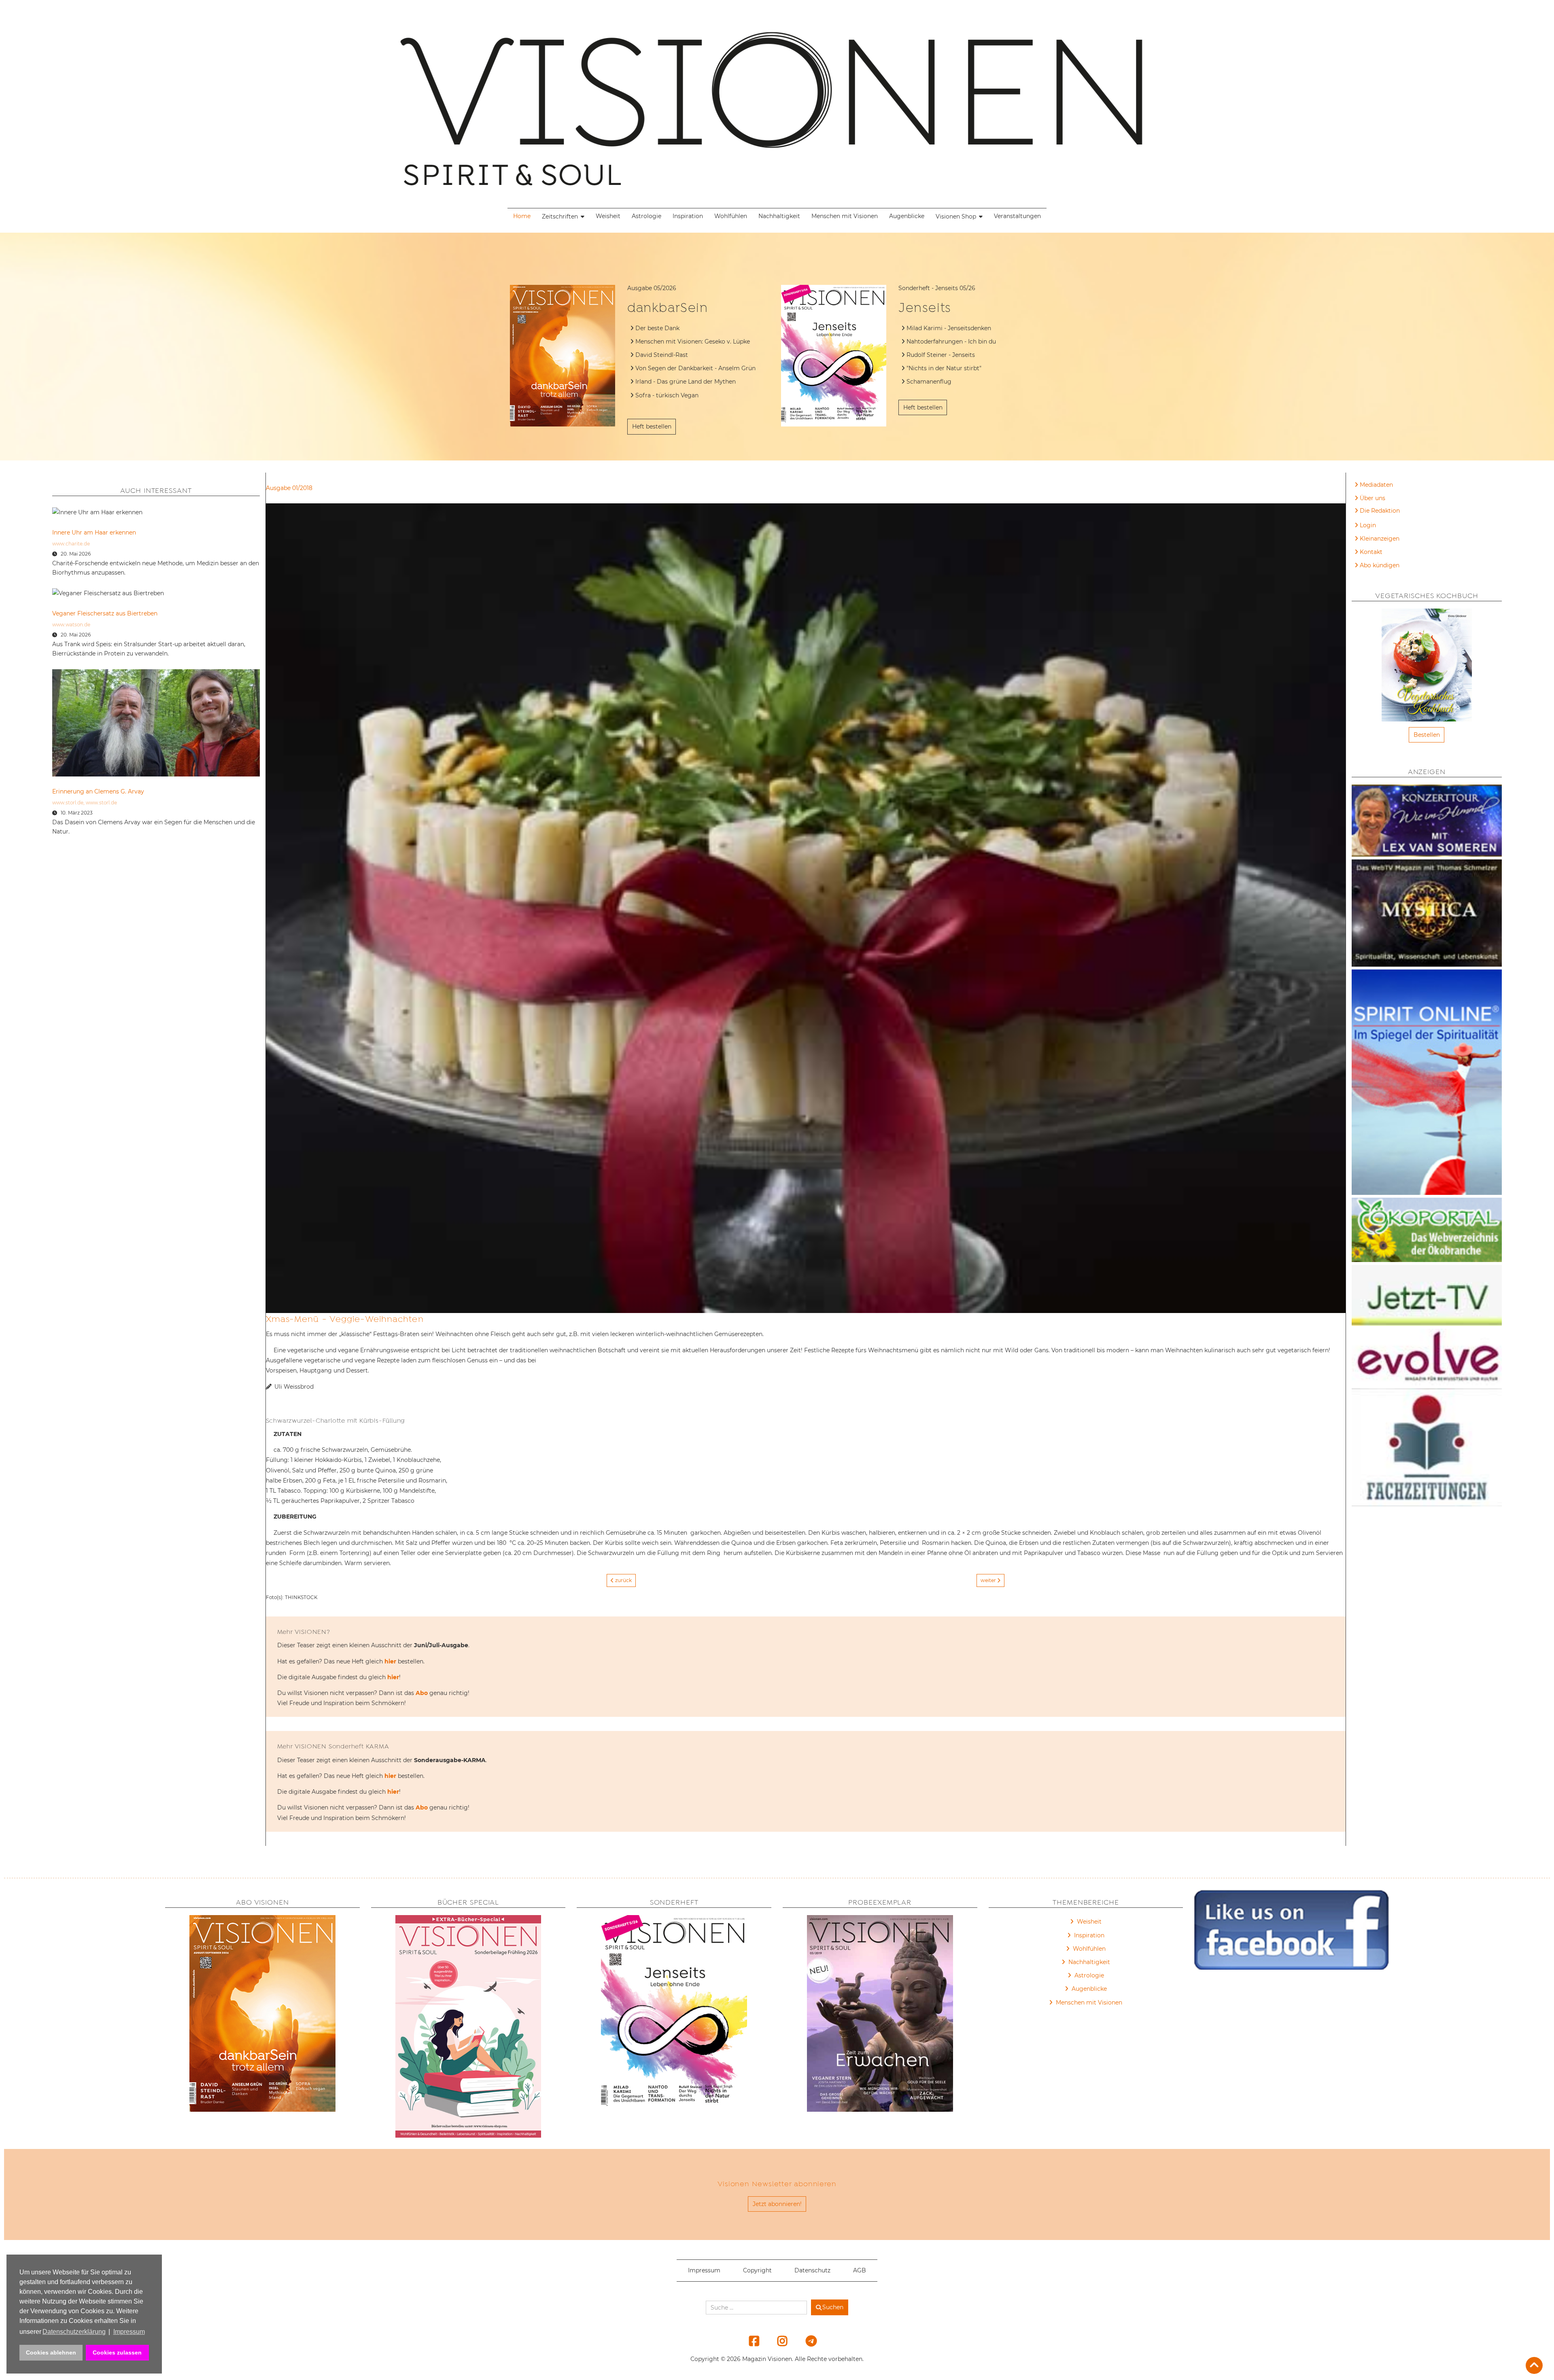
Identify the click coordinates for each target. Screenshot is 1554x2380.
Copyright (757, 2270)
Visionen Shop (956, 216)
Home (522, 216)
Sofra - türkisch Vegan (667, 395)
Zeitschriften (560, 216)
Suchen (833, 2307)
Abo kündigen (1380, 565)
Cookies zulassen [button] (117, 2352)
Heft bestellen (652, 426)
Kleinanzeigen (1380, 539)
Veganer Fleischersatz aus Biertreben (105, 613)
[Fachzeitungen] (1427, 1449)
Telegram (806, 2341)
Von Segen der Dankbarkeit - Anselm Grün (695, 368)
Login (1368, 525)
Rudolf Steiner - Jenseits (941, 355)
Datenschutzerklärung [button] (74, 2332)
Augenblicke (907, 216)
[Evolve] (1427, 1359)
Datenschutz (812, 2270)
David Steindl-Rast (662, 355)
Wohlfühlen (731, 216)
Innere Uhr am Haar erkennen (94, 532)
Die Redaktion (1380, 511)
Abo (422, 1693)
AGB (860, 2270)
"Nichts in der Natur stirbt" (944, 368)
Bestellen (1427, 735)
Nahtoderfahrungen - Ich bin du (951, 342)
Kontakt (1371, 552)
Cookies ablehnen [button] (51, 2352)
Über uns (1372, 498)
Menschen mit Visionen (845, 216)
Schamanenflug (929, 382)
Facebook (749, 2341)
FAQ (1366, 512)
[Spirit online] (1427, 1084)
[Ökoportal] (1427, 1231)
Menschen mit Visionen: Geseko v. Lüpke (693, 342)
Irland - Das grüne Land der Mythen (686, 382)
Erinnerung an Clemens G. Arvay (98, 791)
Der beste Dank (657, 328)
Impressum (704, 2270)
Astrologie (646, 216)
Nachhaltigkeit (779, 216)
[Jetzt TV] (1427, 1297)
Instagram (778, 2341)
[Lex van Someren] (1427, 822)
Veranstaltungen (1017, 216)
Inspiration (688, 216)
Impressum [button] (129, 2332)
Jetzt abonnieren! (777, 2204)
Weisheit (608, 216)
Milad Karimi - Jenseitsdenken (949, 328)
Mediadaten (1376, 485)
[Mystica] (1427, 914)
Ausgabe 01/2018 (289, 488)
